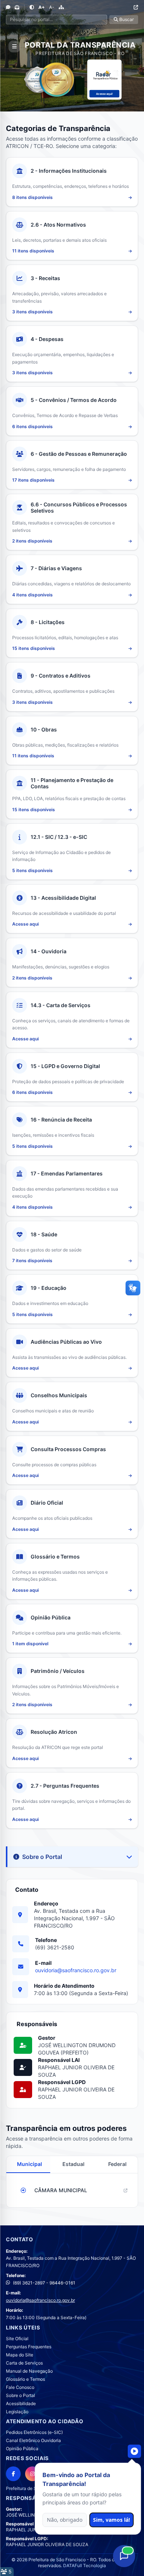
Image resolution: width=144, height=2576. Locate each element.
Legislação (17, 2412)
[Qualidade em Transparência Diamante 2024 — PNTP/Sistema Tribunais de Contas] (56, 80)
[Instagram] (32, 2474)
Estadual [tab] (73, 2164)
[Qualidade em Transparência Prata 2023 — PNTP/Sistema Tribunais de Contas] (37, 80)
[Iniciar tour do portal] (134, 2451)
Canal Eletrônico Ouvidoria (33, 2440)
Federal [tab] (117, 2164)
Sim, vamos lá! (112, 2520)
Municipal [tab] (30, 2164)
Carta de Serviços (24, 2363)
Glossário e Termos (25, 2379)
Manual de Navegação (29, 2371)
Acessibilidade (21, 2403)
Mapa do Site (20, 2355)
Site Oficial (17, 2339)
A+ (42, 7)
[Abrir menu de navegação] (14, 47)
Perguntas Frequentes (29, 2347)
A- (52, 7)
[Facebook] (13, 2474)
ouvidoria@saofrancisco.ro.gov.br (76, 1970)
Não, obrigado (65, 2520)
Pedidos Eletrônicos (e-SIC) (34, 2432)
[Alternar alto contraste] (32, 7)
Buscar (126, 19)
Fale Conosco (20, 2387)
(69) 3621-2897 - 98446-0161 (44, 2283)
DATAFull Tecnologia (85, 2565)
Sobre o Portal (20, 2395)
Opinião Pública (22, 2448)
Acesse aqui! (104, 94)
